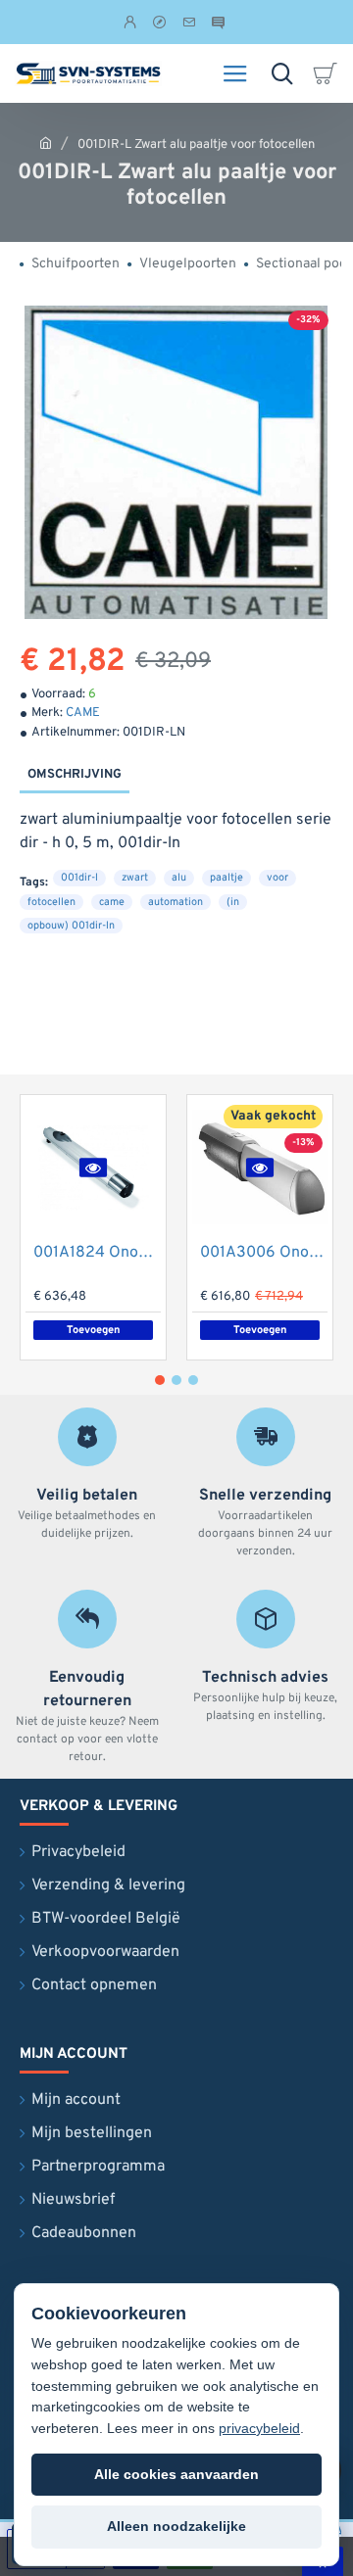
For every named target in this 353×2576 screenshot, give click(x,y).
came (112, 902)
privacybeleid (259, 2428)
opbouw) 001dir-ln (71, 926)
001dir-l (79, 878)
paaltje (227, 878)
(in (233, 902)
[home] (46, 143)
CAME (83, 713)
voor (277, 878)
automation (176, 902)
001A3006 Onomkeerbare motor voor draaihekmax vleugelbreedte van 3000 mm (264, 1253)
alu (179, 878)
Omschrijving (75, 775)
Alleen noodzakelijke (176, 2526)
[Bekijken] (328, 73)
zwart (135, 878)
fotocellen (51, 902)
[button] (93, 1167)
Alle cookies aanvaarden (176, 2474)
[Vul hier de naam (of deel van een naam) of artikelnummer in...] (282, 73)
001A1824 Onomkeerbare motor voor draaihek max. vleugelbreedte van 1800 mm (97, 1253)
